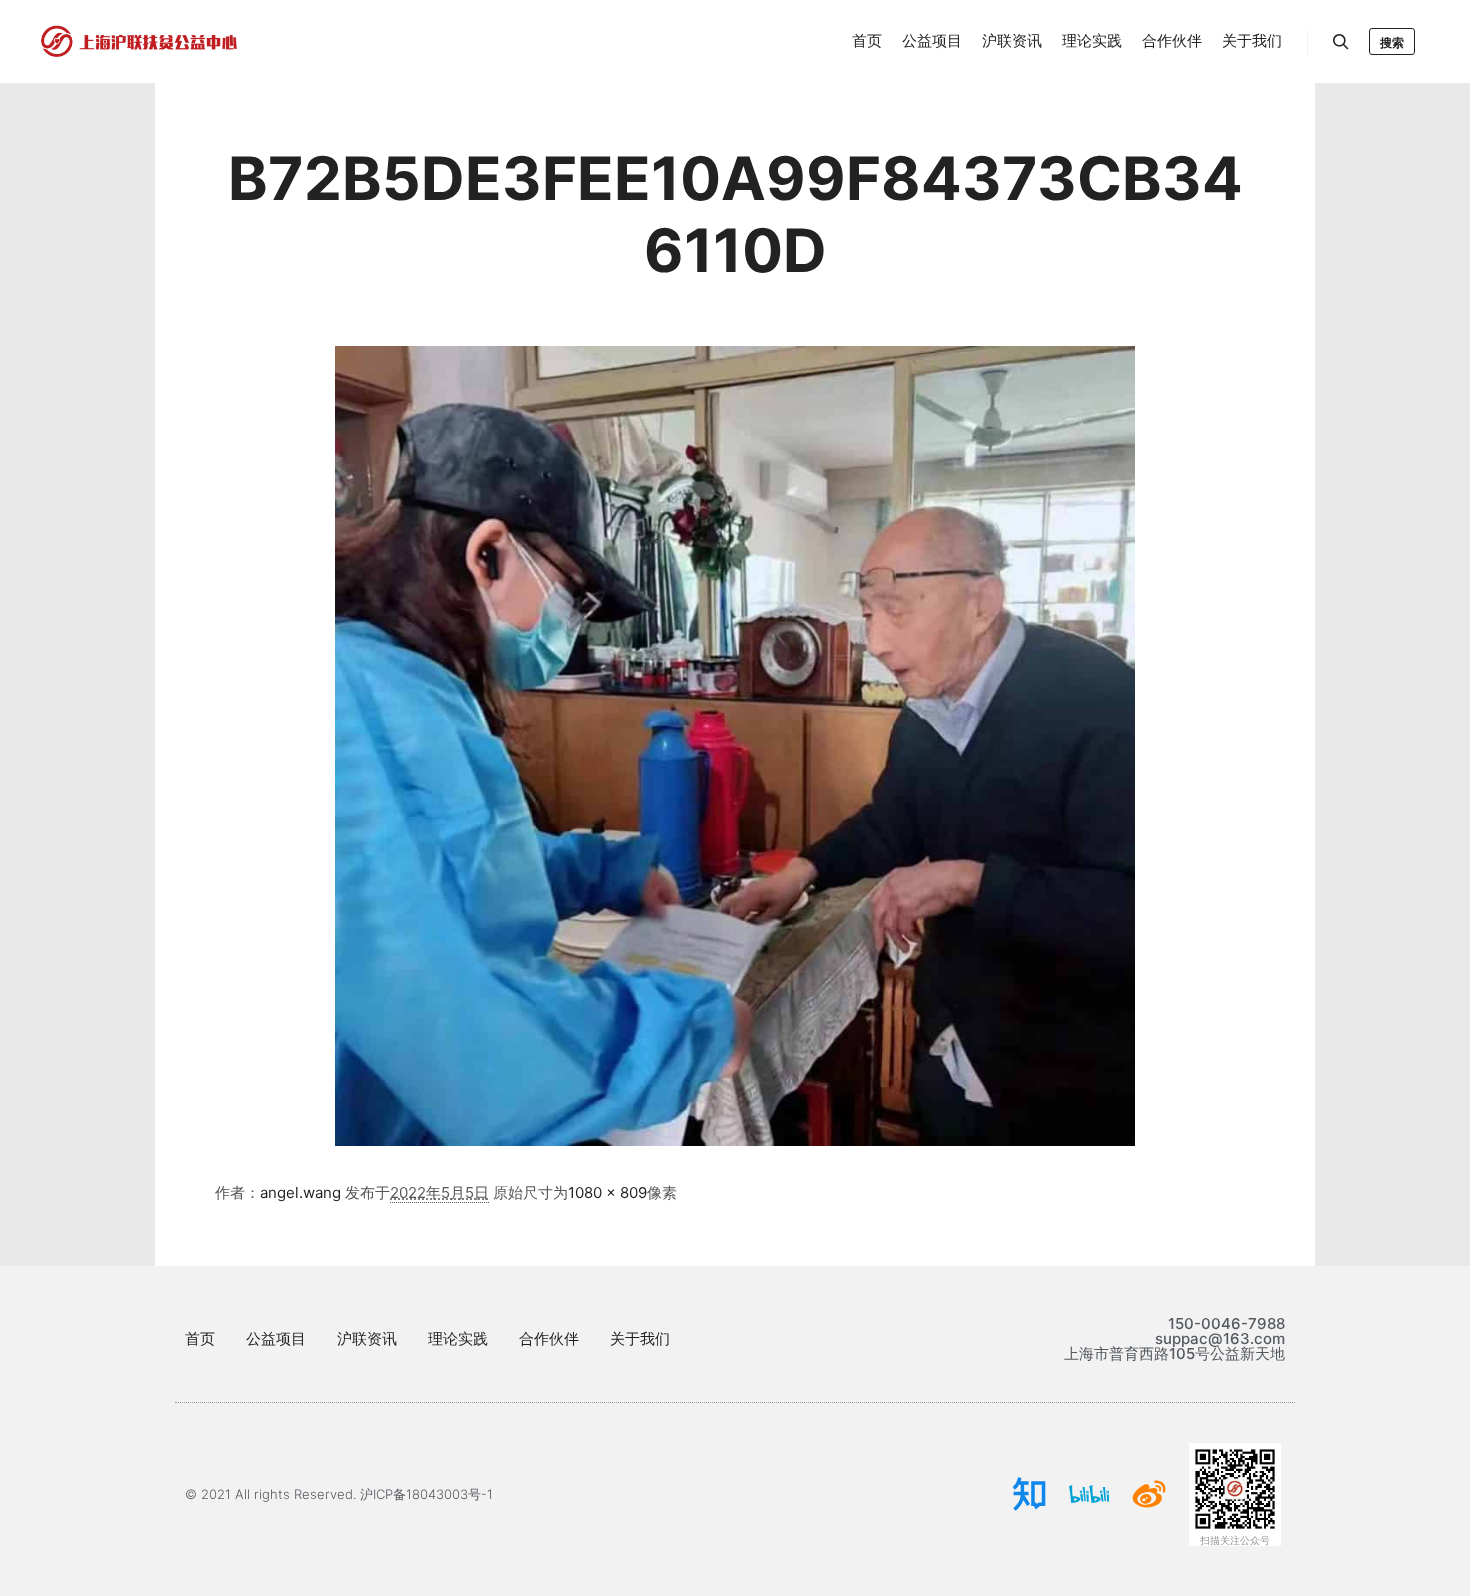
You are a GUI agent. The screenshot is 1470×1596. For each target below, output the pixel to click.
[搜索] (1341, 42)
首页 (200, 1338)
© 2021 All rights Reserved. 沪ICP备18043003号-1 (339, 1494)
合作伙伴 (549, 1338)
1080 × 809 (607, 1192)
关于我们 (640, 1338)
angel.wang (300, 1192)
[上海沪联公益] (140, 41)
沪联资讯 (367, 1338)
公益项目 (276, 1338)
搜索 (1392, 42)
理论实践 (458, 1338)
